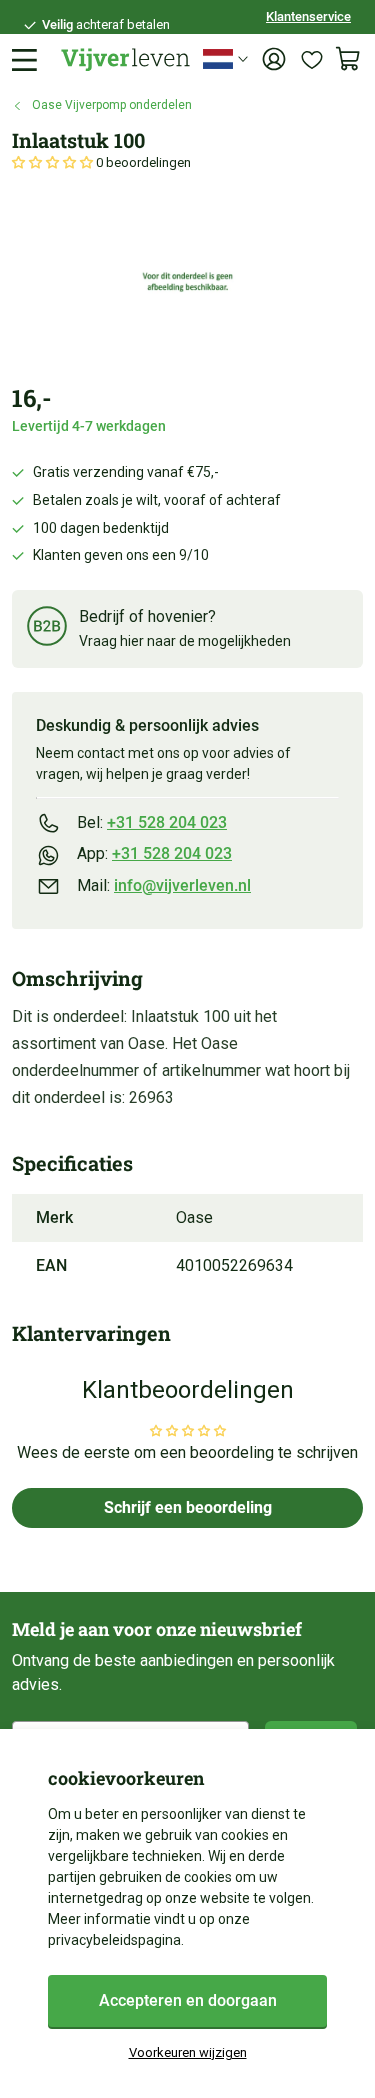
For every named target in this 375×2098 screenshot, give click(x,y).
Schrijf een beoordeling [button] (188, 1507)
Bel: (152, 822)
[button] (54, 162)
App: (154, 853)
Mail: (164, 885)
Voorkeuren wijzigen (188, 2052)
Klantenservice (308, 16)
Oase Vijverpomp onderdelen (112, 105)
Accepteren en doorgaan (188, 2000)
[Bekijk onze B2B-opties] (47, 629)
